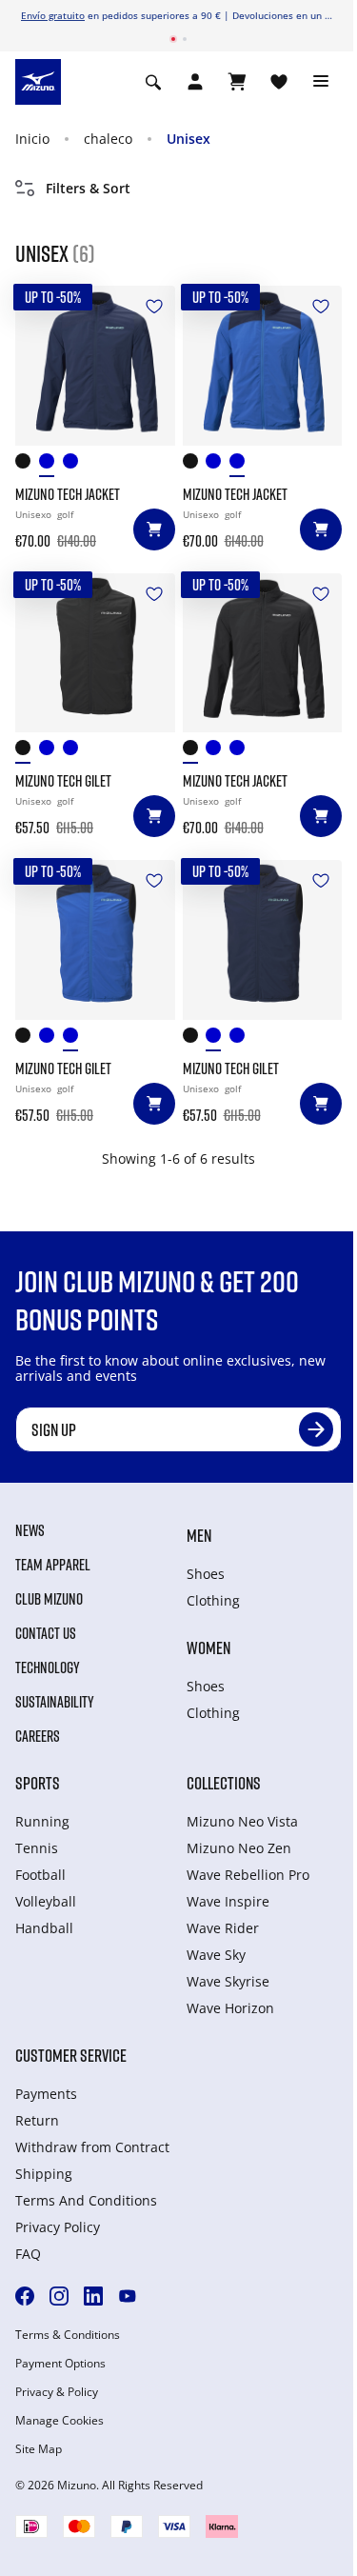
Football (40, 1875)
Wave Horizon (230, 2008)
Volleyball (46, 1901)
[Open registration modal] (195, 82)
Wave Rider (223, 1928)
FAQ (28, 2254)
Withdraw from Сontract (92, 2147)
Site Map (39, 2449)
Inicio (32, 139)
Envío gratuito (53, 15)
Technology (48, 1667)
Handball (44, 1928)
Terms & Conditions (68, 2335)
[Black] (27, 465)
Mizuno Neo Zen (239, 1848)
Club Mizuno (49, 1599)
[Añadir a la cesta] (154, 529)
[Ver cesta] (237, 82)
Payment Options (60, 2364)
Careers (38, 1736)
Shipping (44, 2174)
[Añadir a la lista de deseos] (154, 307)
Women (208, 1647)
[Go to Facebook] (25, 2296)
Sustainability (55, 1702)
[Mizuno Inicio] (38, 81)
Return (37, 2120)
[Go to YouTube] (128, 2296)
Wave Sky (216, 1955)
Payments (46, 2094)
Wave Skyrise (228, 1981)
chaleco (108, 139)
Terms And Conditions (86, 2200)
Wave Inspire (228, 1901)
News (30, 1530)
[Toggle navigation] (321, 82)
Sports (38, 1783)
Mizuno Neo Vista (242, 1821)
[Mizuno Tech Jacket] (95, 366)
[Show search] (153, 82)
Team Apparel (53, 1565)
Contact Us (46, 1633)
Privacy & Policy (57, 2392)
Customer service (71, 2055)
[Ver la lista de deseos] (279, 82)
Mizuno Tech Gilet (63, 781)
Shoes (206, 1574)
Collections (224, 1783)
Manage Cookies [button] (59, 2421)
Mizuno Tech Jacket (68, 494)
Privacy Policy (58, 2227)
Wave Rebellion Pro (248, 1875)
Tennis (37, 1848)
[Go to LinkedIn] (93, 2296)
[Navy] (51, 465)
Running (42, 1821)
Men (199, 1535)
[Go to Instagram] (59, 2296)
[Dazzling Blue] (75, 465)
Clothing (213, 1600)
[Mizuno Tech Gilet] (95, 653)
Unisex (188, 139)
